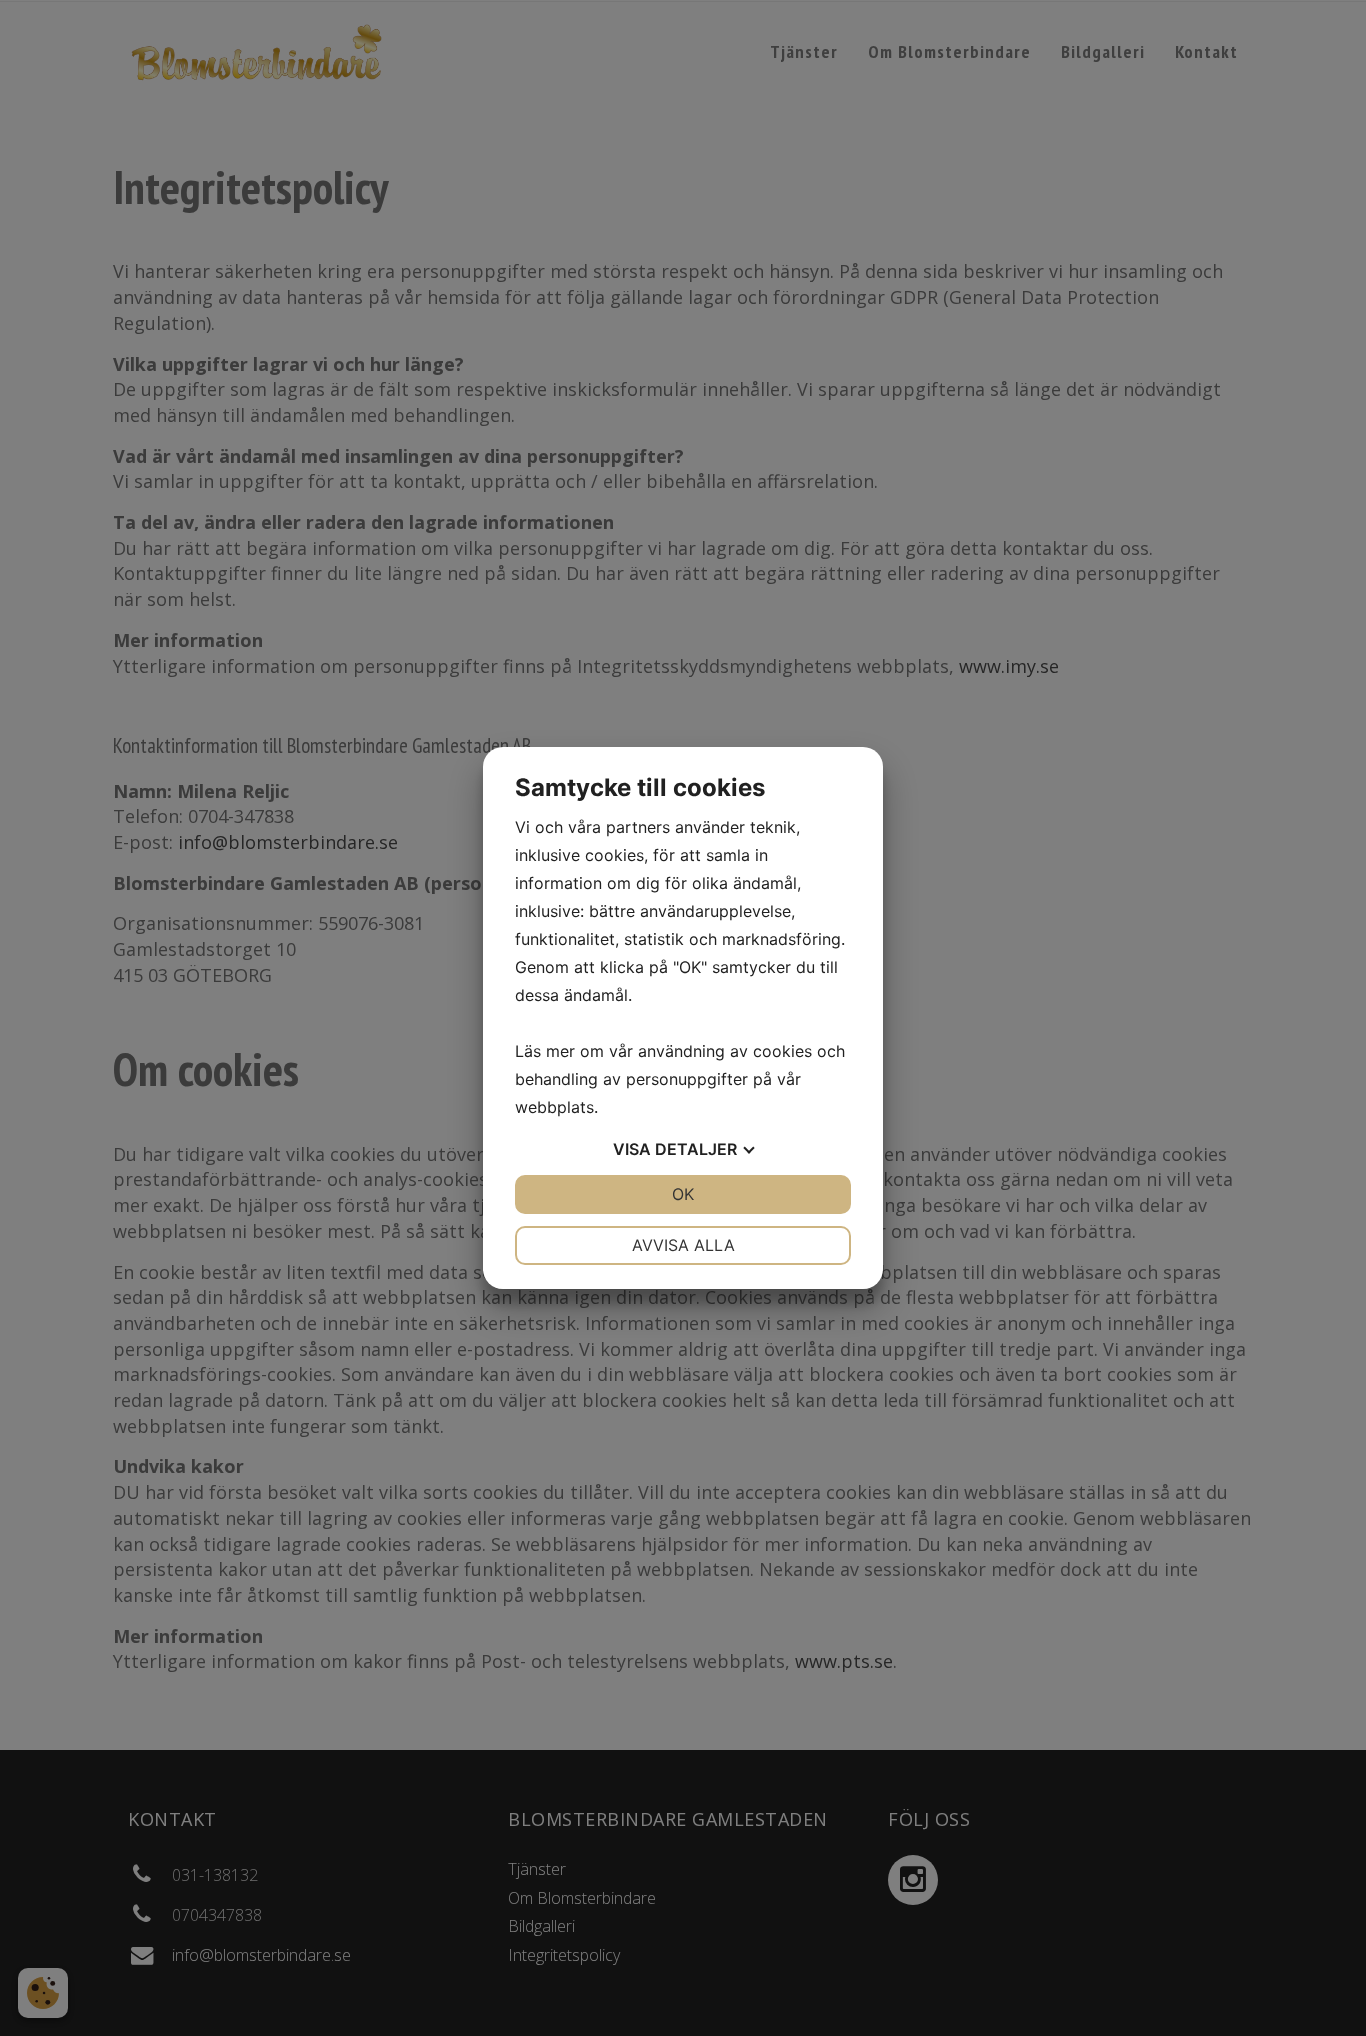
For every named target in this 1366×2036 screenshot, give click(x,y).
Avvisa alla (683, 1245)
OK (683, 1194)
